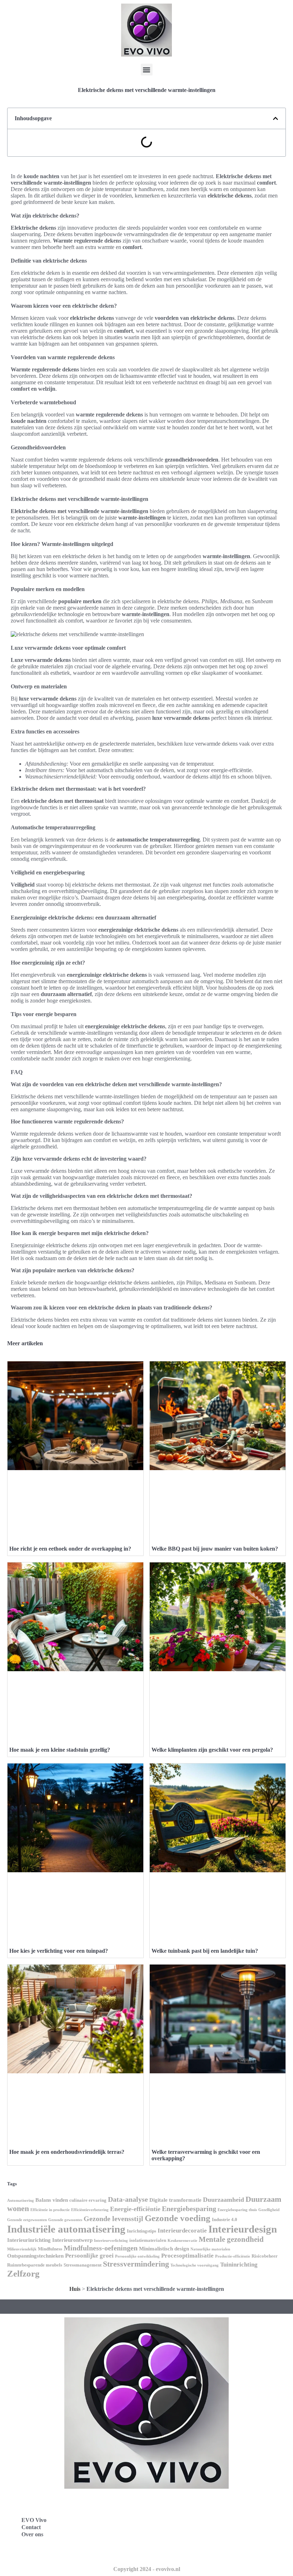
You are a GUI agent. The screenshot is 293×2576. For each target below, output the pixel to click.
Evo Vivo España (178, 2519)
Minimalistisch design (164, 2249)
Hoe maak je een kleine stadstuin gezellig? (60, 1750)
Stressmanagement (83, 2265)
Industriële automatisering (66, 2229)
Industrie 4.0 (225, 2219)
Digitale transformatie (175, 2200)
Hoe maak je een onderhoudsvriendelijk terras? (67, 2152)
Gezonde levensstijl (113, 2219)
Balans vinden (52, 2200)
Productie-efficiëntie (233, 2256)
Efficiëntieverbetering (90, 2210)
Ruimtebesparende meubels (35, 2265)
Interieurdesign (243, 2229)
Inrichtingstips (141, 2231)
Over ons (32, 2534)
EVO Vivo (34, 2520)
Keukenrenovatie (182, 2241)
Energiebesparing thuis (237, 2210)
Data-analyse (128, 2199)
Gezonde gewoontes (65, 2220)
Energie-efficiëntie (135, 2209)
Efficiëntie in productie (50, 2210)
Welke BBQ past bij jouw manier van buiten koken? (215, 1549)
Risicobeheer (265, 2256)
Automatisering (21, 2201)
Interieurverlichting (111, 2241)
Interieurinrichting (29, 2240)
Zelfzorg (23, 2273)
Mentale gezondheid (231, 2239)
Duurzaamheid (224, 2200)
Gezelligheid (269, 2210)
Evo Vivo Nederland (182, 2535)
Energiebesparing (189, 2209)
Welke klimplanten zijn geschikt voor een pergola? (212, 1750)
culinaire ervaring (88, 2200)
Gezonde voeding (178, 2218)
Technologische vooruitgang (195, 2265)
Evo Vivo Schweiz (179, 2551)
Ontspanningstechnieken (35, 2256)
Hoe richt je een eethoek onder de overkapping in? (70, 1549)
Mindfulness (50, 2249)
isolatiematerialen (148, 2240)
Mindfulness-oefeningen (101, 2248)
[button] (147, 70)
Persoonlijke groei (89, 2256)
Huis (75, 2289)
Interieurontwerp (72, 2240)
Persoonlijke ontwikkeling (137, 2256)
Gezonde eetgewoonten (27, 2220)
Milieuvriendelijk (22, 2249)
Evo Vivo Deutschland (184, 2504)
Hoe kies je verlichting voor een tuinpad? (59, 1951)
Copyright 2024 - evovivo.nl (147, 2569)
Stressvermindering (136, 2264)
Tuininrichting (239, 2265)
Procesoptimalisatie (187, 2256)
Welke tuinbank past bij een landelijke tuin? (205, 1951)
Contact (31, 2527)
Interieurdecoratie (182, 2231)
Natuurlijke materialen (210, 2249)
